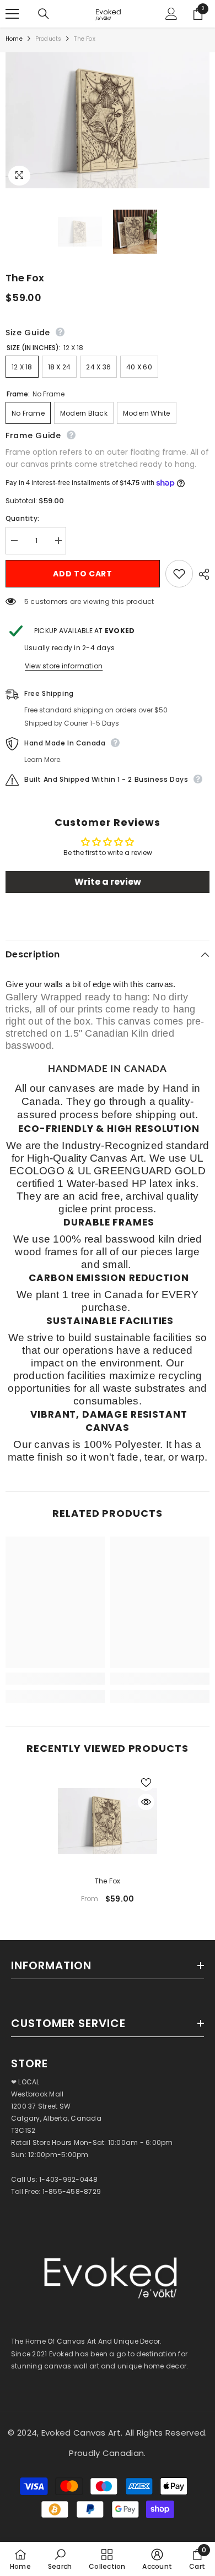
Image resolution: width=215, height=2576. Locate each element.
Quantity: (22, 518)
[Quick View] (146, 1802)
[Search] (44, 14)
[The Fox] (108, 1821)
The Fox (108, 1881)
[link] (55, 1679)
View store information (64, 666)
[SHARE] (201, 574)
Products (49, 39)
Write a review (108, 882)
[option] (108, 1842)
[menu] (12, 14)
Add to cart (83, 574)
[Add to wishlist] (179, 574)
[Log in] (171, 14)
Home (14, 39)
